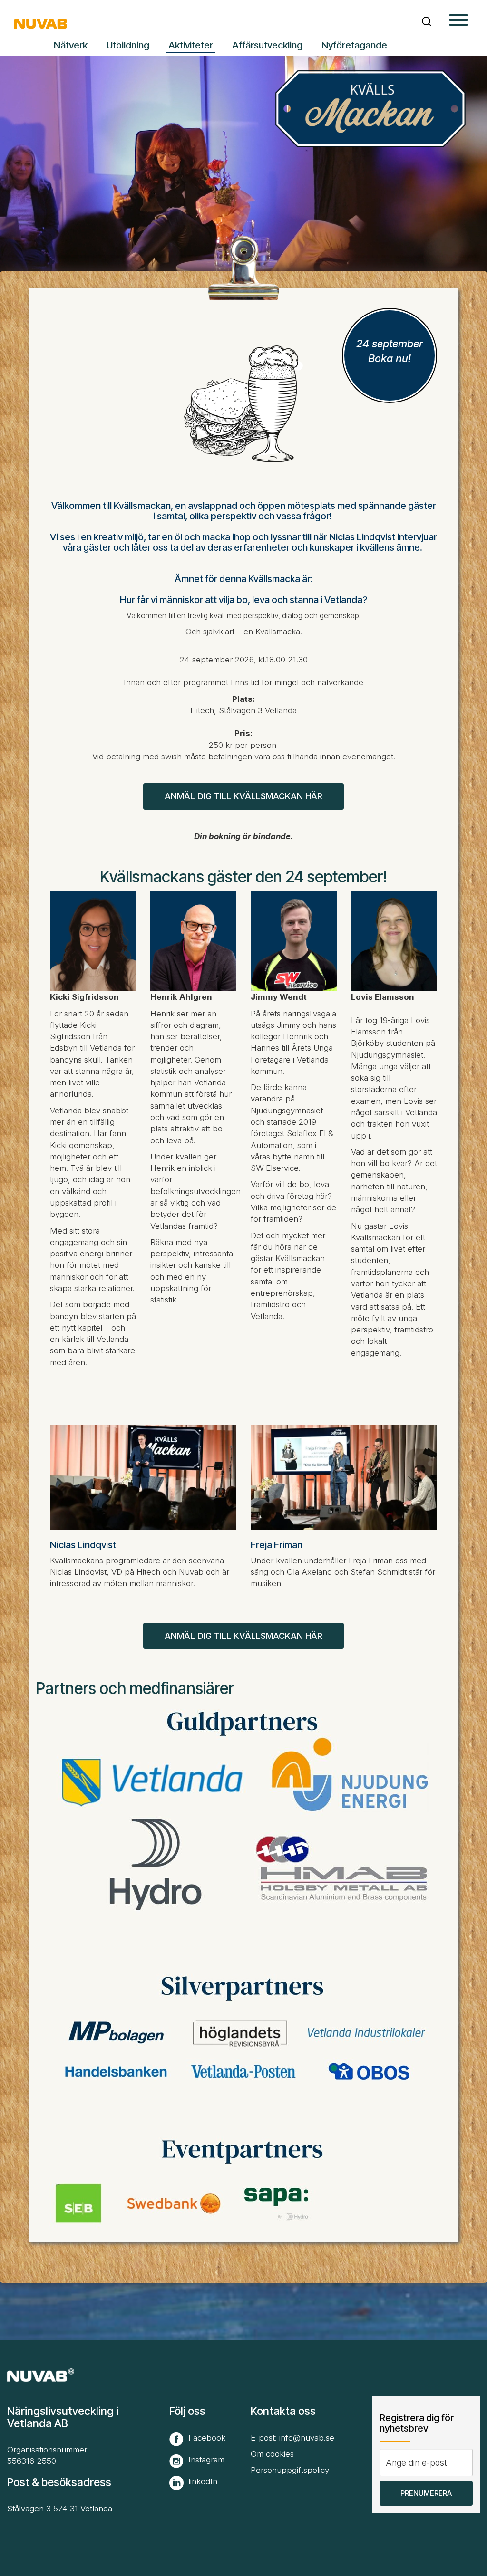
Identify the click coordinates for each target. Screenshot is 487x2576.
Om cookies (272, 2454)
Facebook (207, 2438)
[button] (427, 21)
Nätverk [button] (71, 45)
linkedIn (203, 2481)
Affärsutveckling (267, 45)
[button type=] (458, 21)
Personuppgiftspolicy (290, 2470)
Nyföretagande (354, 45)
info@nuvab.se (307, 2438)
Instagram (206, 2460)
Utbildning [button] (128, 45)
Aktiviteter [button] (191, 45)
